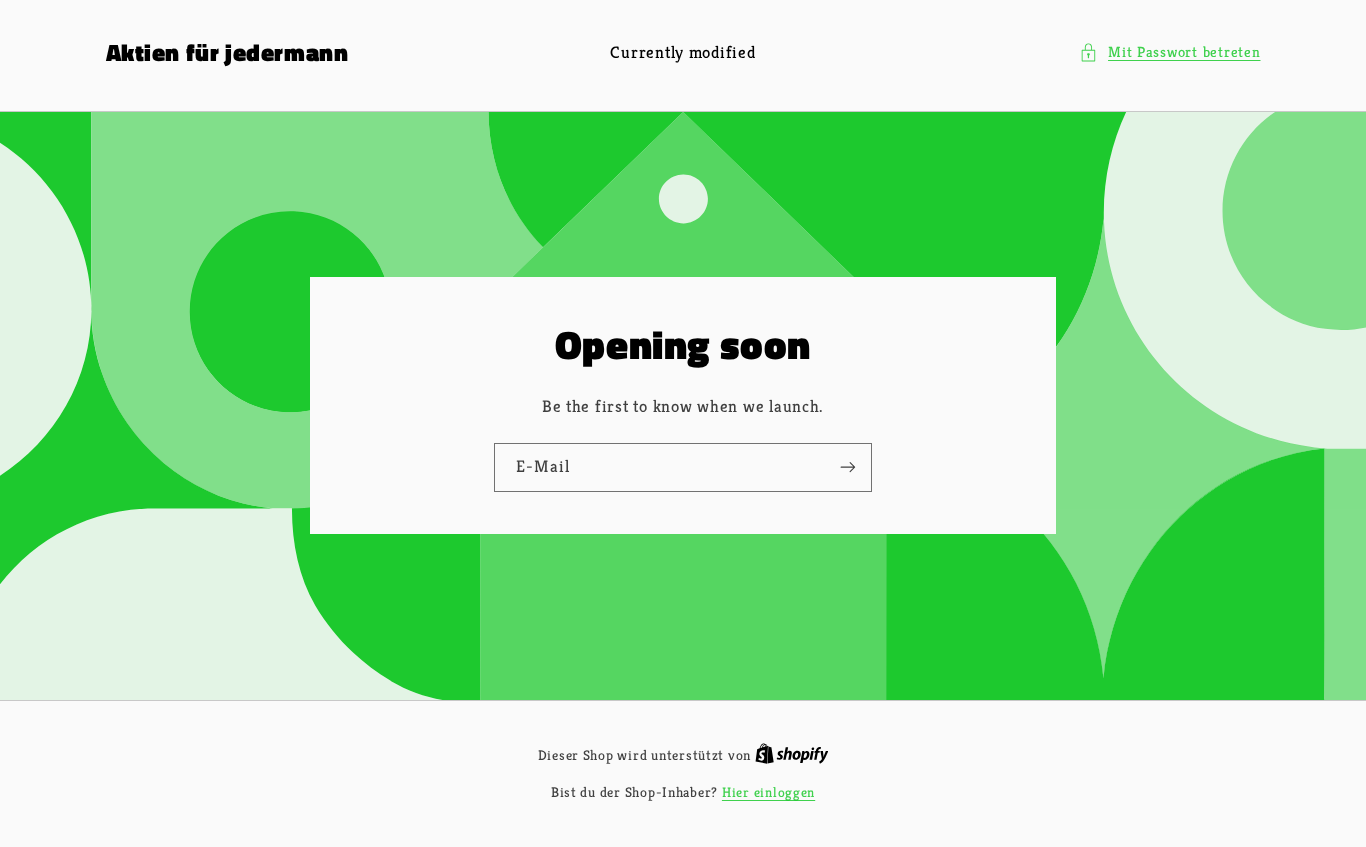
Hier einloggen (768, 792)
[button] (1170, 53)
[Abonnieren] (848, 467)
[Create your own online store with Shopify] (792, 755)
